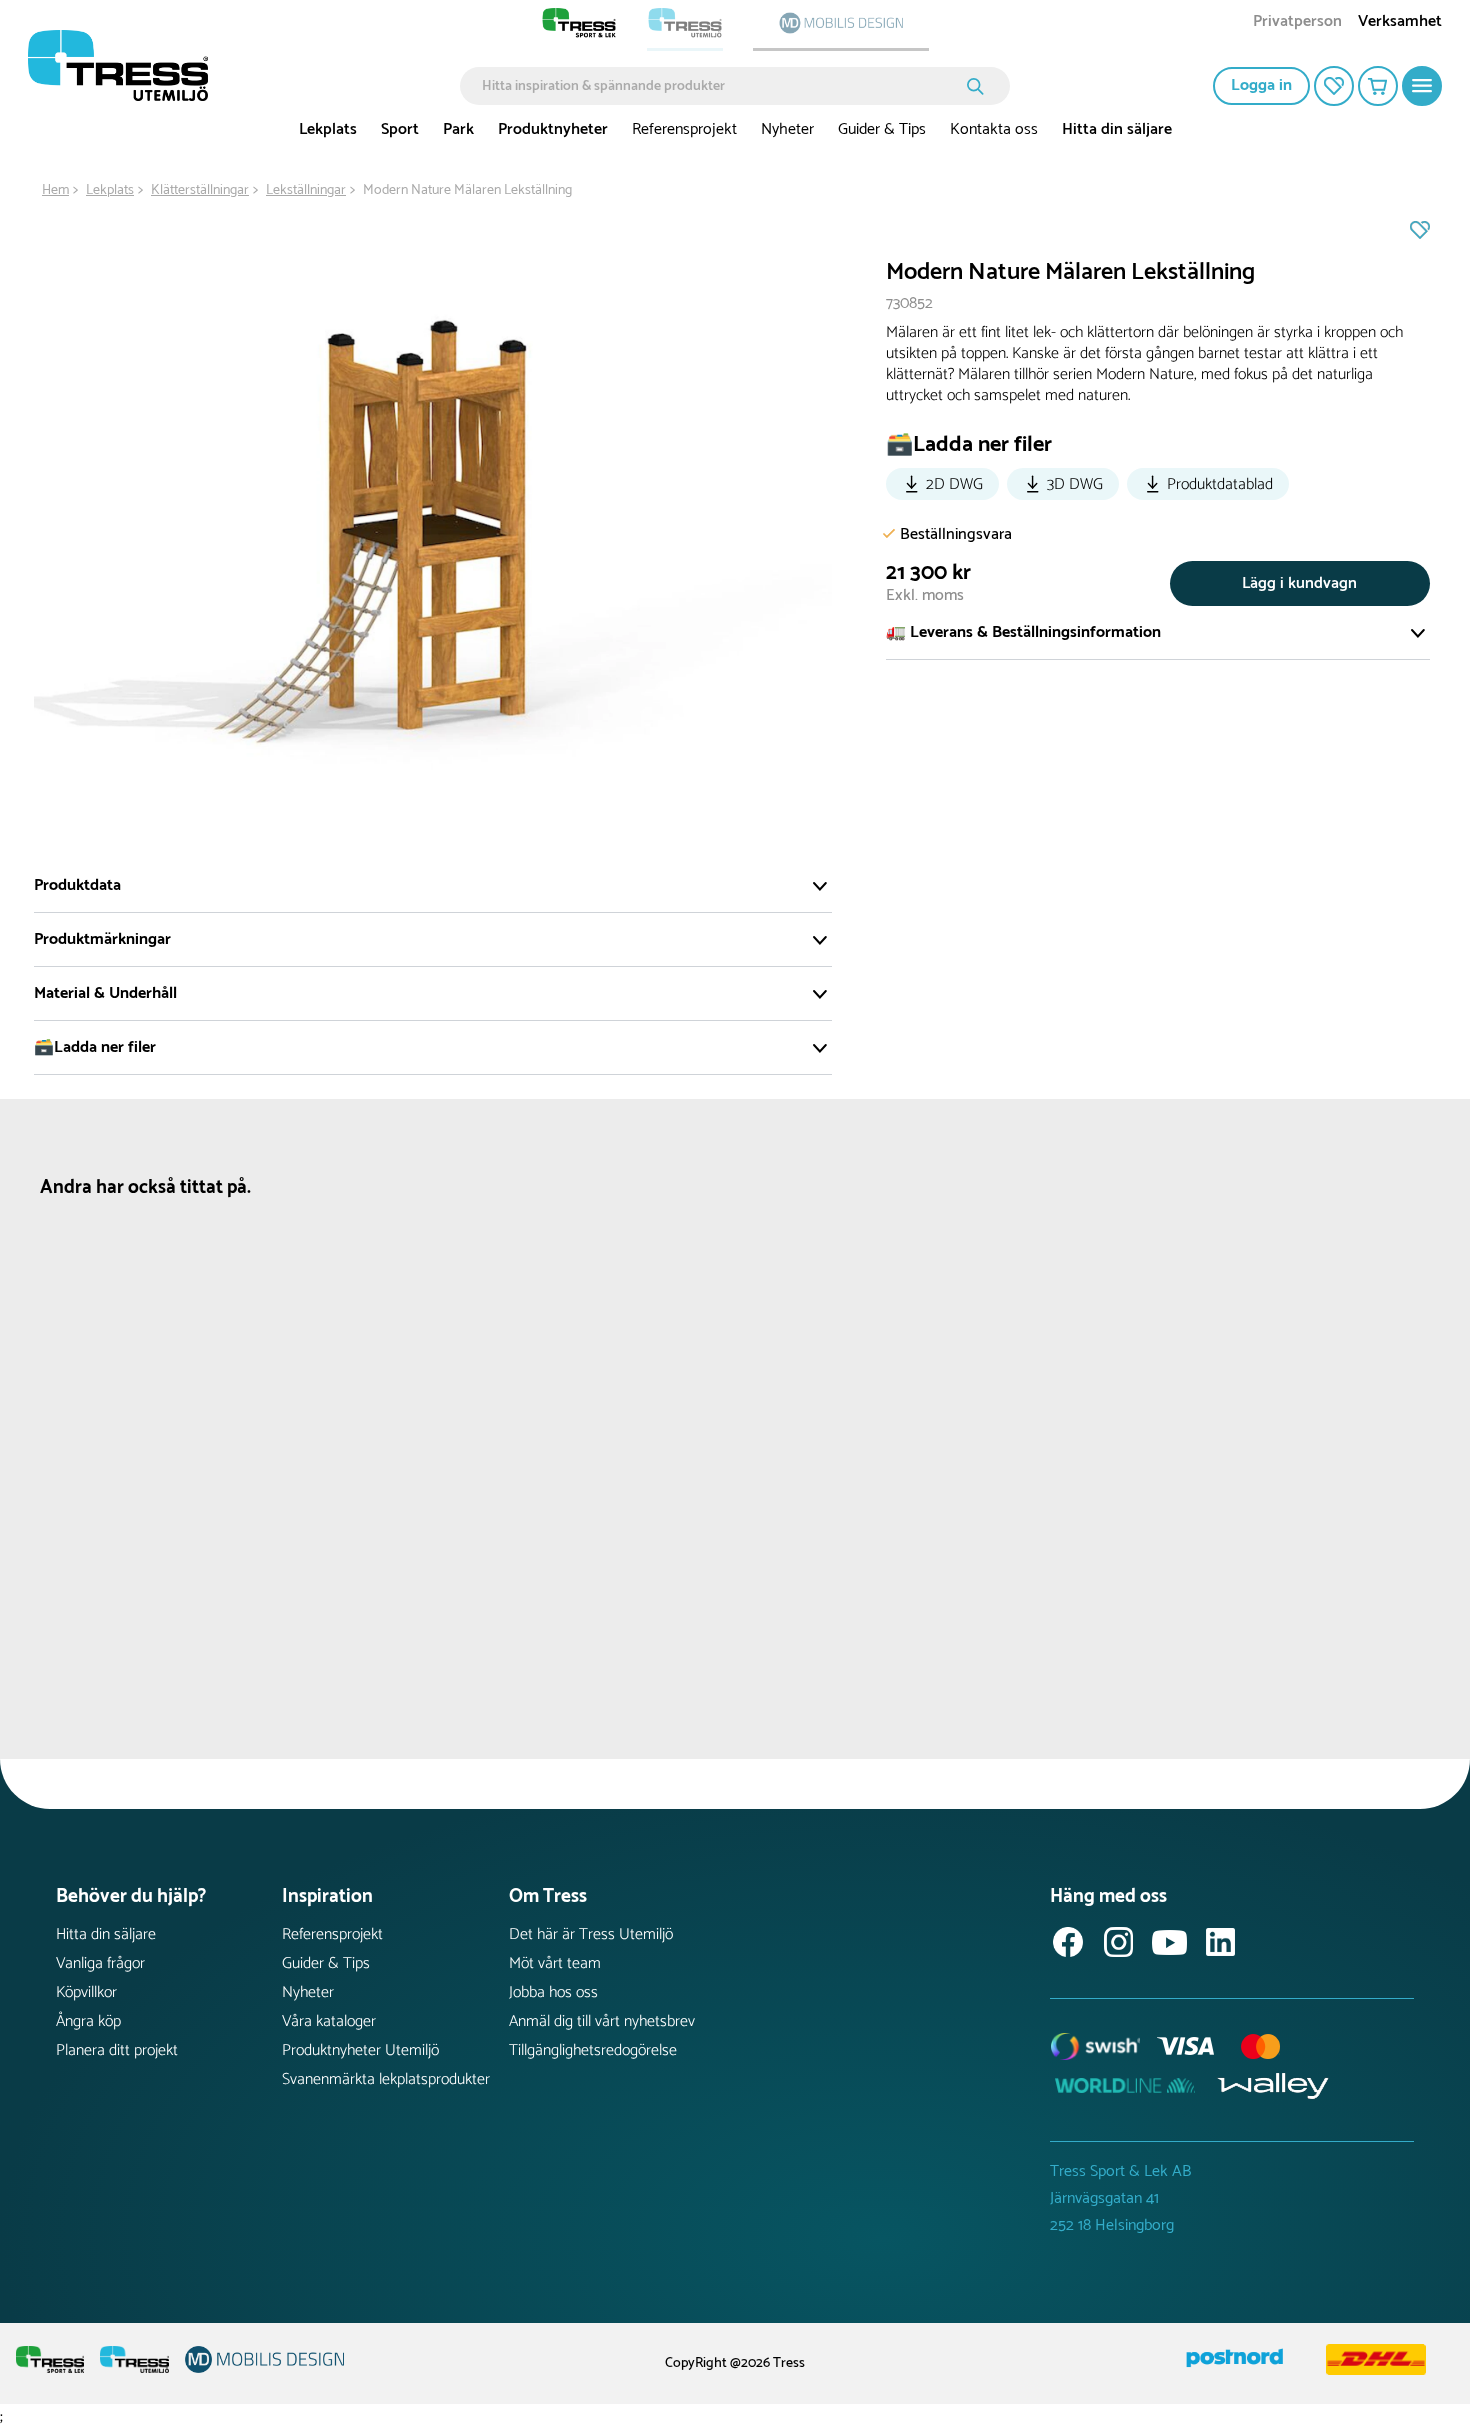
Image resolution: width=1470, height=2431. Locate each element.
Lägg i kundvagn (1299, 583)
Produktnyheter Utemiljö (360, 2050)
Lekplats (328, 129)
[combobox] (720, 86)
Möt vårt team (555, 1963)
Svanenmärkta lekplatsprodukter (386, 2079)
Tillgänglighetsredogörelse (593, 2050)
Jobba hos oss (553, 1992)
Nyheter (787, 129)
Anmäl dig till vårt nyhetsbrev (602, 2021)
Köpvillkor (86, 1992)
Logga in (1261, 85)
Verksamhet (1400, 23)
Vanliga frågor (100, 1963)
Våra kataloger (329, 2021)
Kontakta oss (994, 129)
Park (458, 129)
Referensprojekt (684, 129)
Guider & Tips (882, 129)
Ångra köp (88, 2021)
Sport (400, 129)
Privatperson (1297, 23)
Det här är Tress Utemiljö (591, 1934)
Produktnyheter (553, 129)
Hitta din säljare (1117, 129)
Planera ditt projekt (117, 2050)
